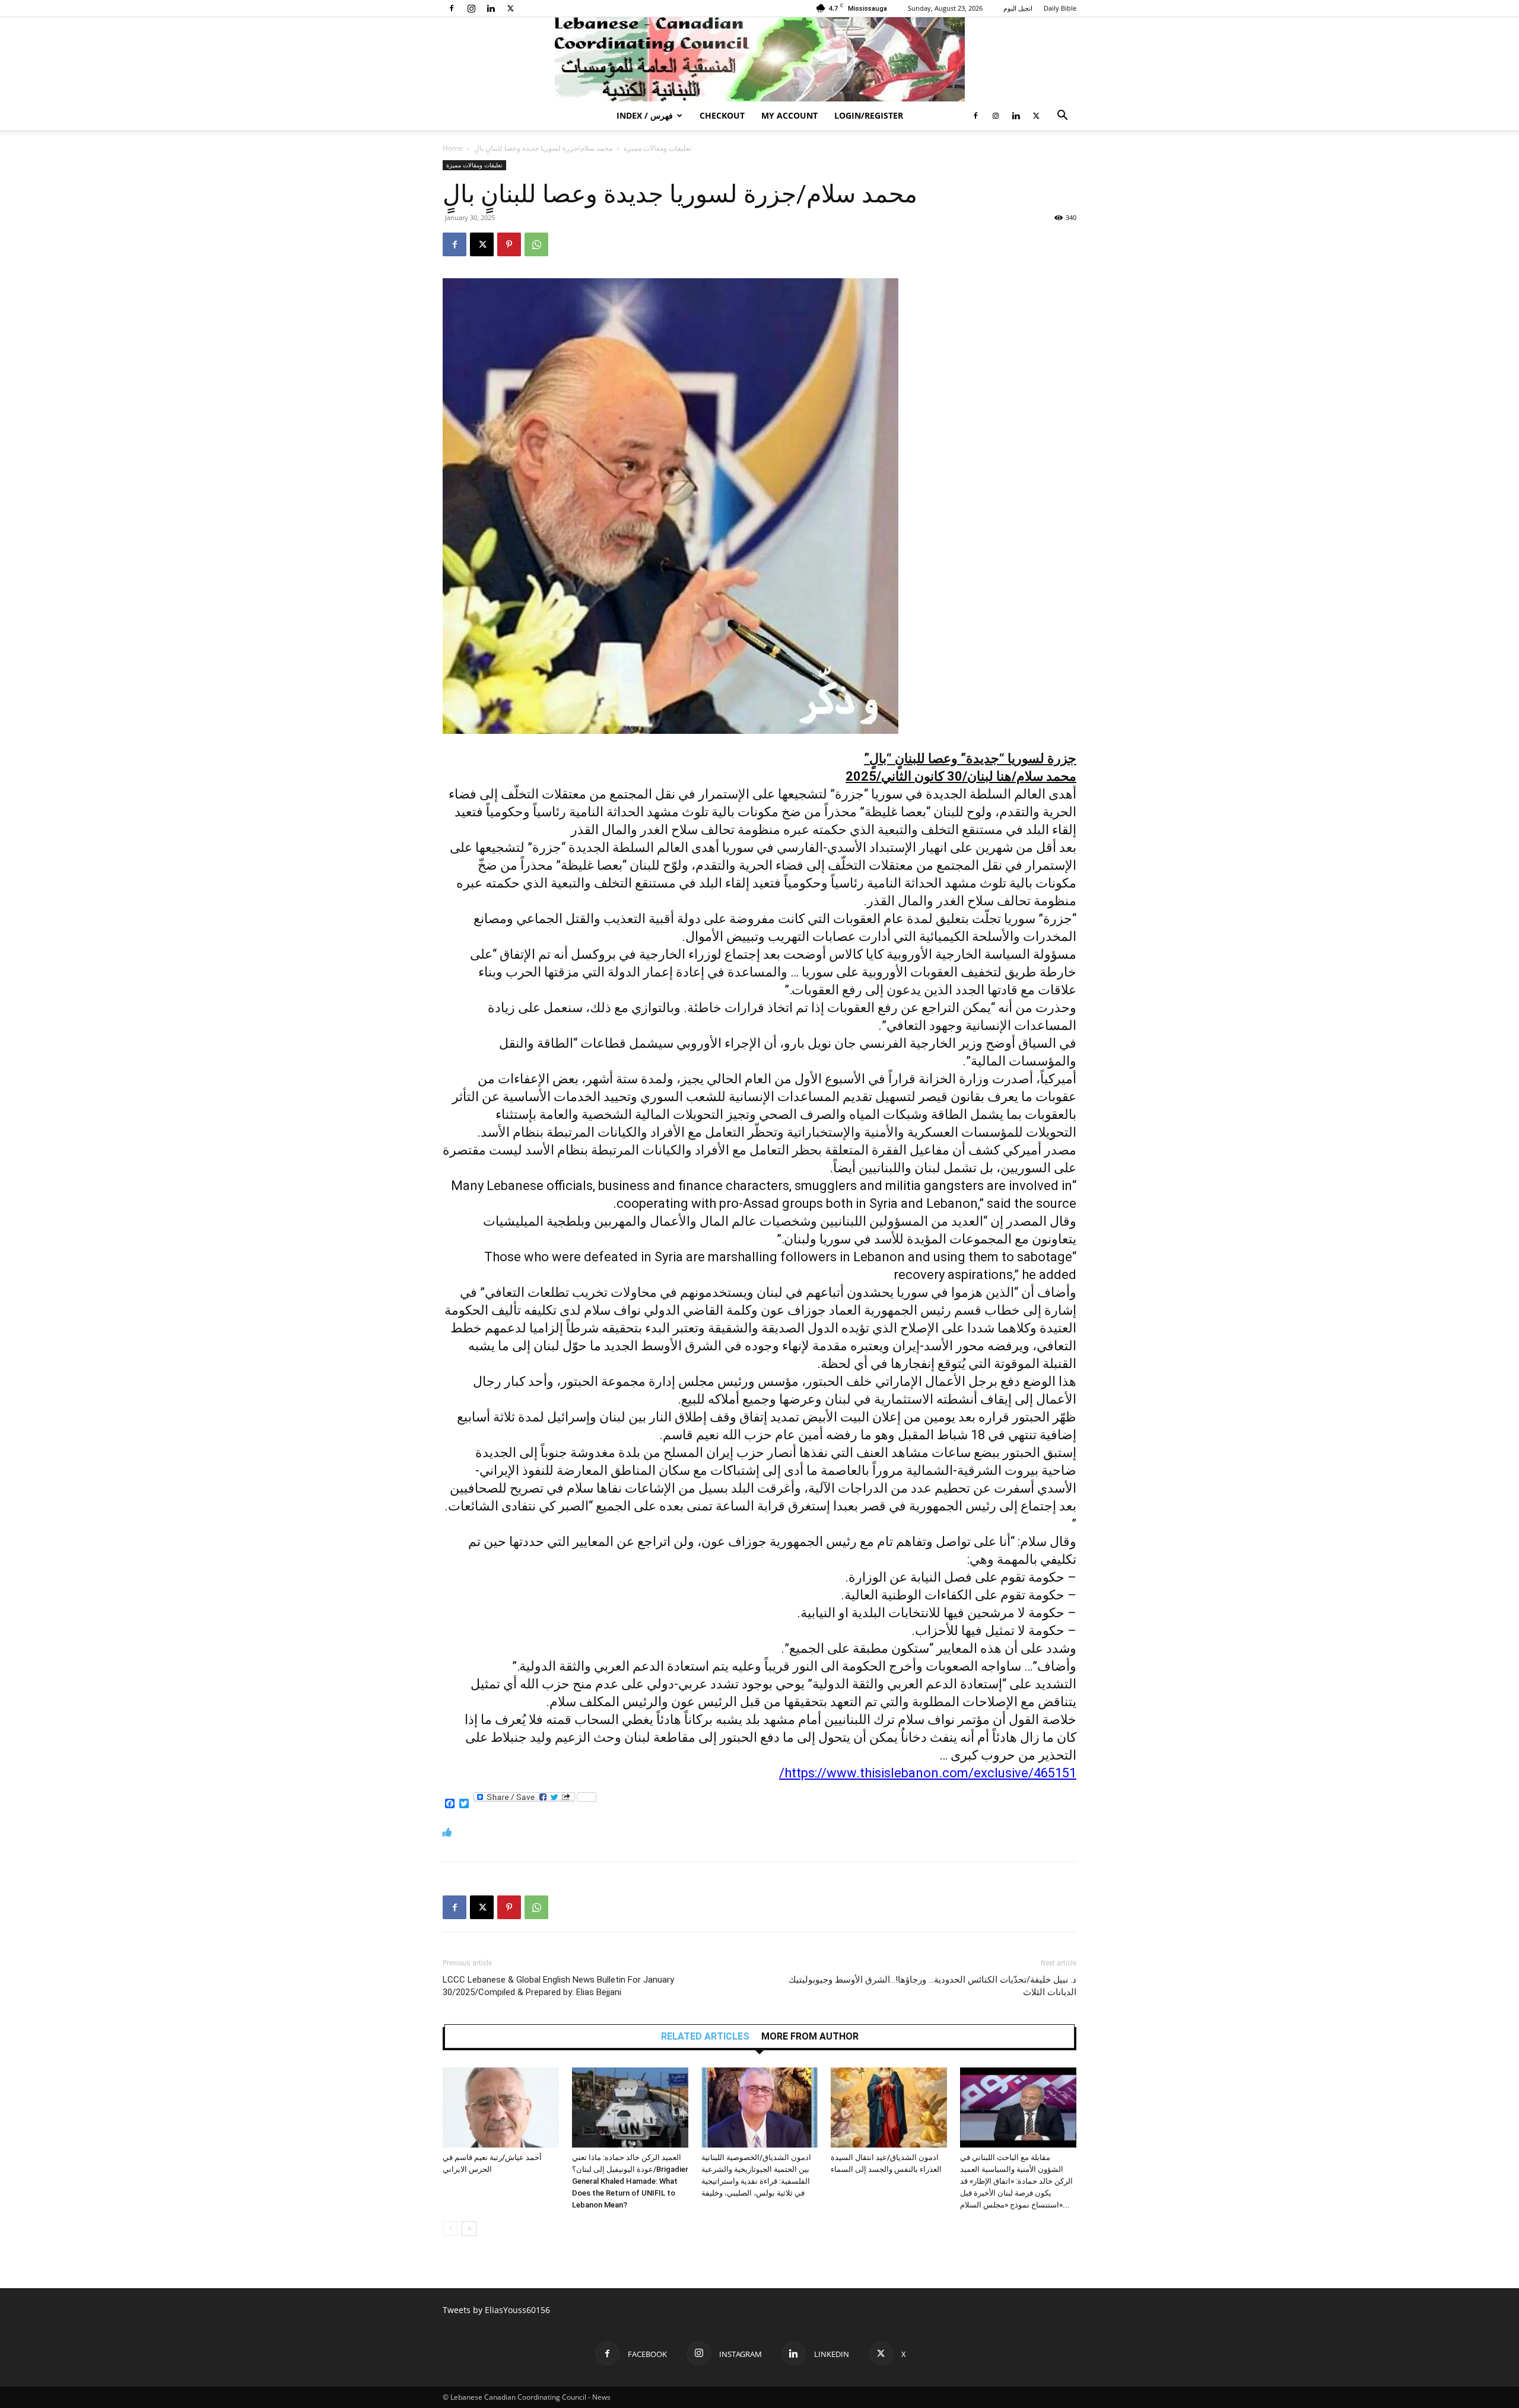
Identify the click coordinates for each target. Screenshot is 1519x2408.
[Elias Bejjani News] (759, 59)
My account (789, 115)
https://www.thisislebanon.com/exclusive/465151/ (928, 1773)
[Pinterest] (509, 244)
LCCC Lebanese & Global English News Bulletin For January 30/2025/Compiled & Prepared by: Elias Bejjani (558, 1986)
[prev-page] (450, 2229)
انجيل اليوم (1018, 8)
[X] (510, 8)
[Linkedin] (491, 8)
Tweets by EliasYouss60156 (496, 2310)
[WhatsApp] (536, 244)
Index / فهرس (645, 115)
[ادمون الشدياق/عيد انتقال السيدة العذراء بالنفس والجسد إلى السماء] (889, 2108)
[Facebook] (452, 8)
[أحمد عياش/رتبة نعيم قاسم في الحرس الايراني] (501, 2108)
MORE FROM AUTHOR (810, 2037)
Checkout (722, 115)
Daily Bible (1060, 8)
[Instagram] (471, 8)
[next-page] (469, 2229)
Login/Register (869, 115)
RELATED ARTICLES (705, 2037)
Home (453, 148)
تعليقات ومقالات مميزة (657, 148)
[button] (1062, 117)
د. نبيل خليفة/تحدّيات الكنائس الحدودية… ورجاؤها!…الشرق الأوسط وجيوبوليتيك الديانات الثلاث (932, 1986)
